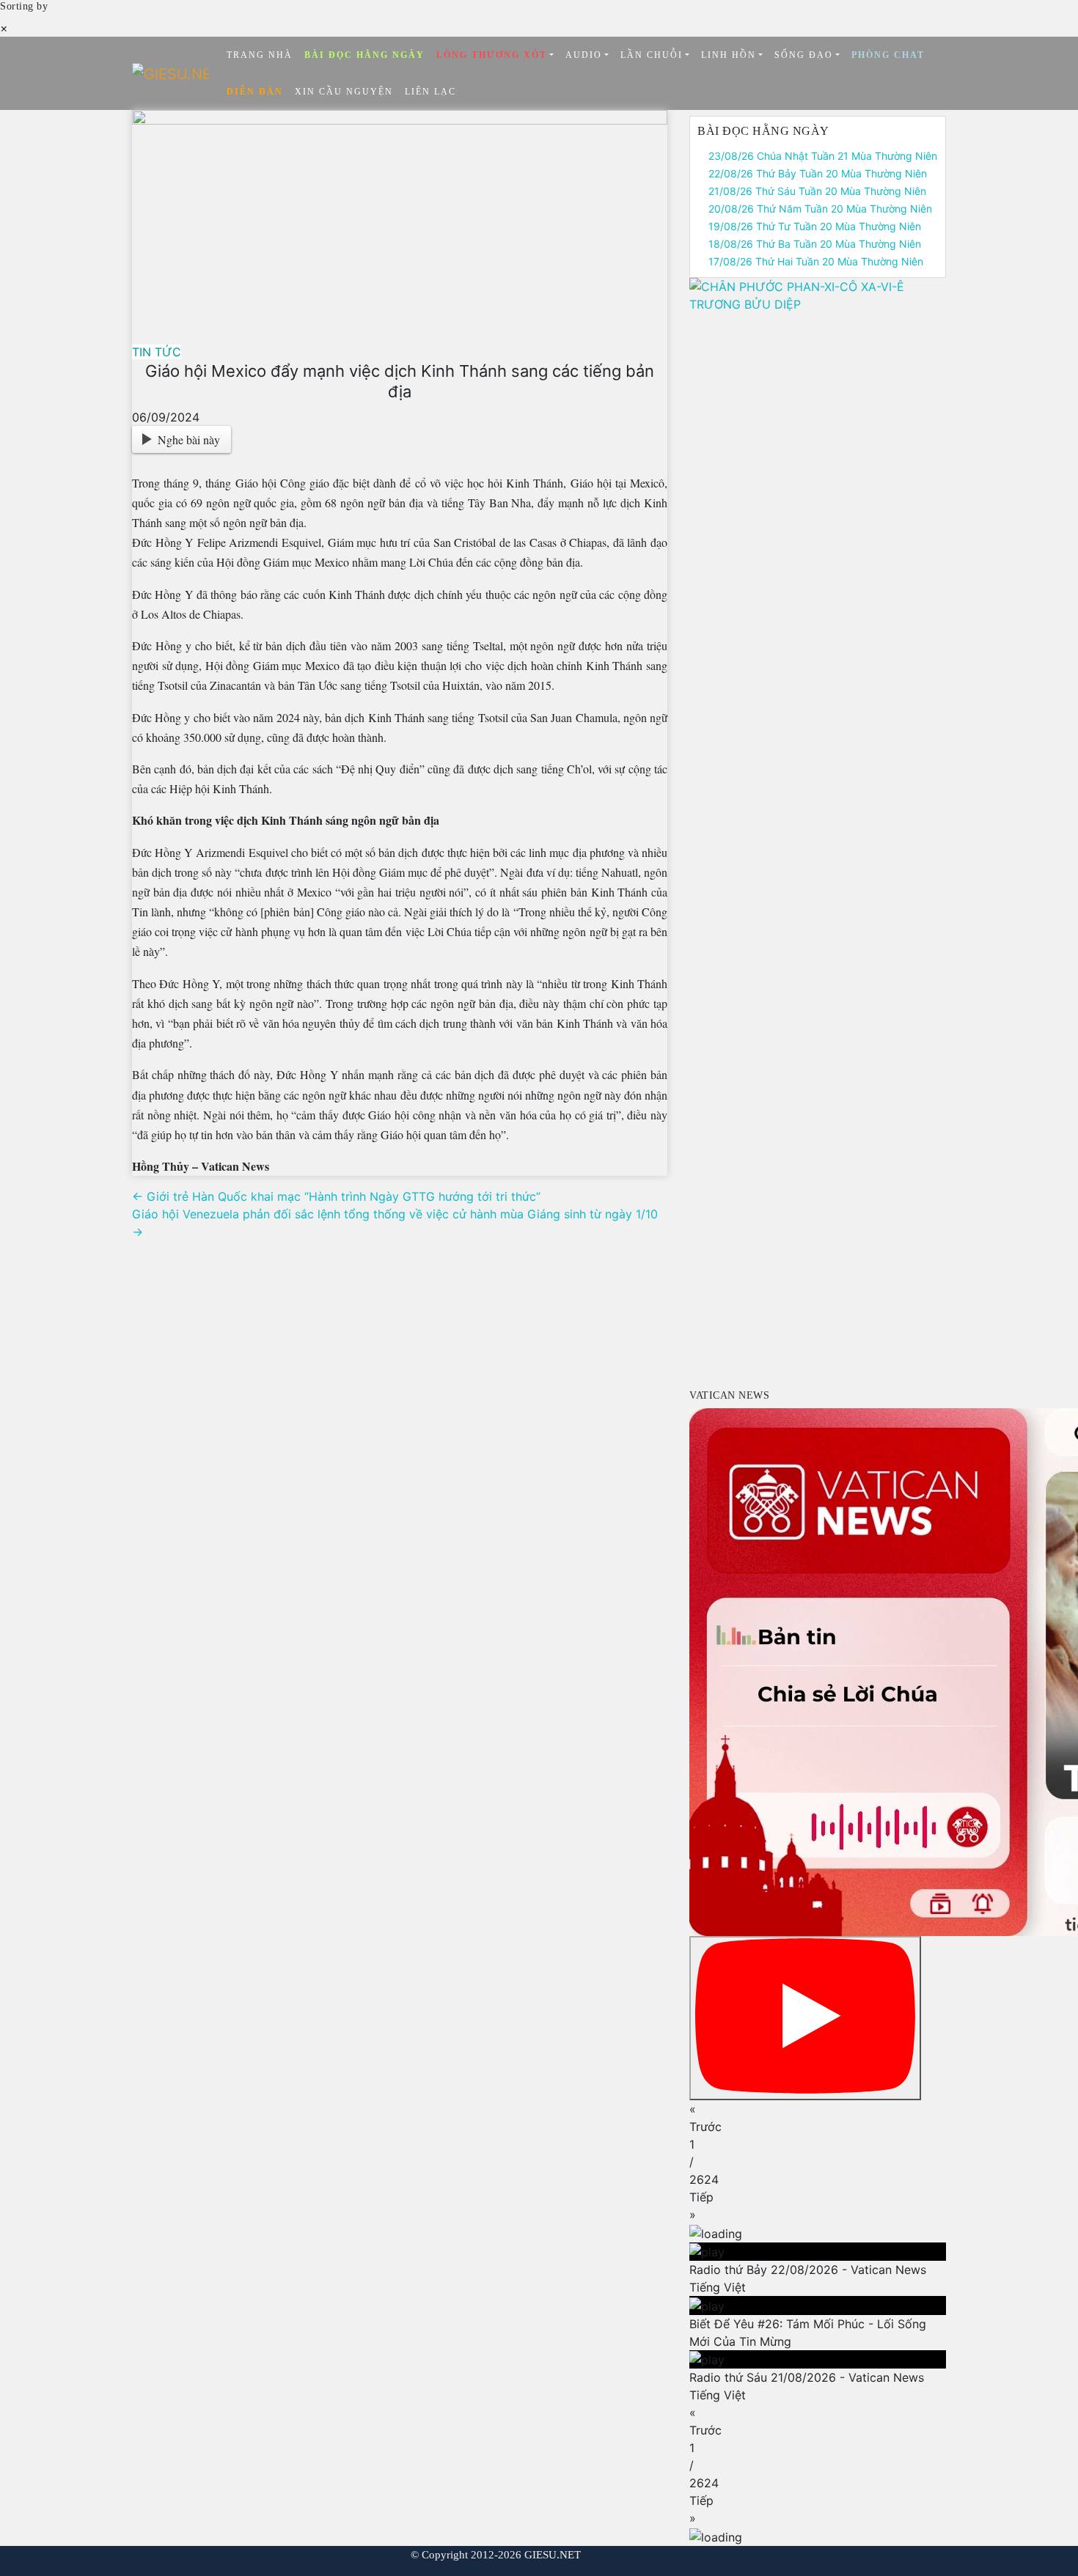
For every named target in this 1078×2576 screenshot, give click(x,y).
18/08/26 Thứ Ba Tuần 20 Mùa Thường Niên (815, 244)
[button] (818, 2118)
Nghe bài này (189, 439)
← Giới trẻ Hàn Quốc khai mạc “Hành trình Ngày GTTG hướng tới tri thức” (336, 1196)
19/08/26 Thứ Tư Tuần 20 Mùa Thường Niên (815, 226)
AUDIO (584, 55)
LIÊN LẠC (430, 92)
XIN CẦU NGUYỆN (344, 92)
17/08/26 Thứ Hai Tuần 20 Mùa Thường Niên (816, 261)
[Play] (805, 2018)
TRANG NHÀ (260, 55)
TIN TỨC (157, 352)
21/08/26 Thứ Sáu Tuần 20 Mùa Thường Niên (817, 191)
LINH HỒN (729, 55)
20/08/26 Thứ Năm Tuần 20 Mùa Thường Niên (820, 209)
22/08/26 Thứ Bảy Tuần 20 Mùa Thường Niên (818, 173)
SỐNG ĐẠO (804, 55)
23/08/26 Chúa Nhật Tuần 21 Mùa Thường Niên (823, 156)
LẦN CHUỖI (652, 55)
